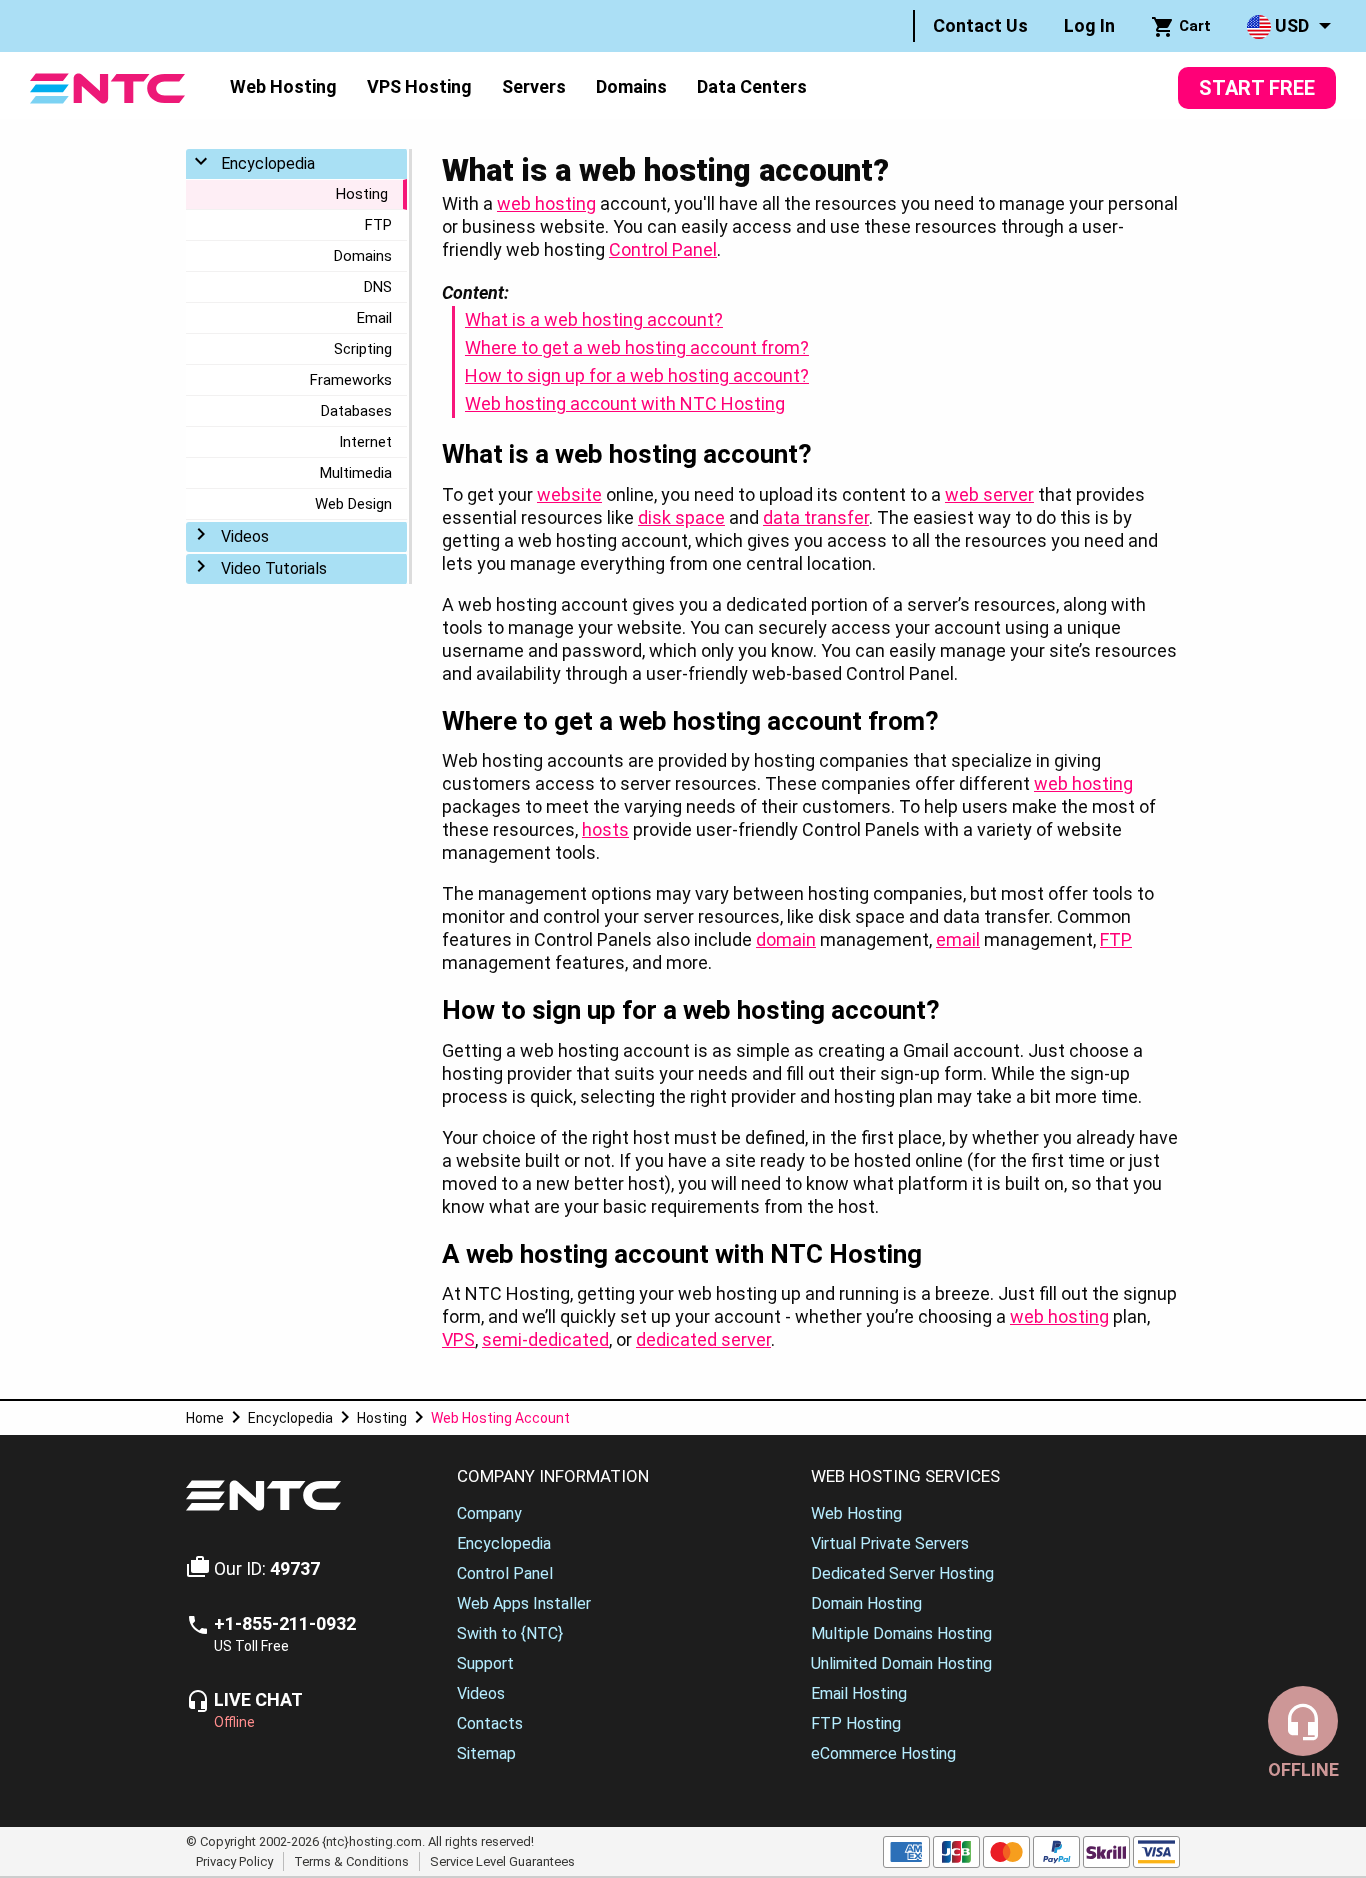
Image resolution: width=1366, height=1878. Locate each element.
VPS (458, 1339)
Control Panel (663, 249)
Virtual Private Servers (890, 1543)
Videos (245, 536)
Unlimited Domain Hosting (901, 1663)
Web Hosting (283, 86)
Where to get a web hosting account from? (637, 347)
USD (1290, 25)
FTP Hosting (856, 1723)
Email (374, 318)
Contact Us (980, 25)
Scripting (363, 349)
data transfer (816, 517)
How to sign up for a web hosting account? (637, 375)
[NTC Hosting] (107, 86)
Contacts (490, 1723)
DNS (378, 287)
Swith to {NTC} (510, 1633)
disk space (681, 517)
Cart (1193, 26)
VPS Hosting (419, 86)
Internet (365, 442)
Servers (534, 86)
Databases (356, 411)
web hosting (546, 203)
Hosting (362, 194)
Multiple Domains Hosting (901, 1633)
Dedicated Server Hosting (902, 1573)
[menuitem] (980, 26)
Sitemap (486, 1753)
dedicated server (703, 1339)
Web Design (353, 504)
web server (989, 494)
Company (489, 1513)
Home (205, 1418)
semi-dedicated (545, 1339)
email (958, 939)
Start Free (1257, 88)
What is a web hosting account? (594, 319)
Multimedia (356, 473)
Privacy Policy (234, 1860)
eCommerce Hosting (883, 1753)
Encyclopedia (268, 163)
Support (485, 1663)
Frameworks (351, 380)
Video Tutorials (274, 568)
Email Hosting (859, 1693)
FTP (378, 225)
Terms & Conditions (351, 1860)
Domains (631, 86)
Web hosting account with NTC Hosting (625, 403)
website (569, 494)
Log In (1089, 25)
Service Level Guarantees (502, 1860)
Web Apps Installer (524, 1603)
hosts (605, 829)
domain (786, 939)
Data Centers (752, 86)
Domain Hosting (866, 1603)
